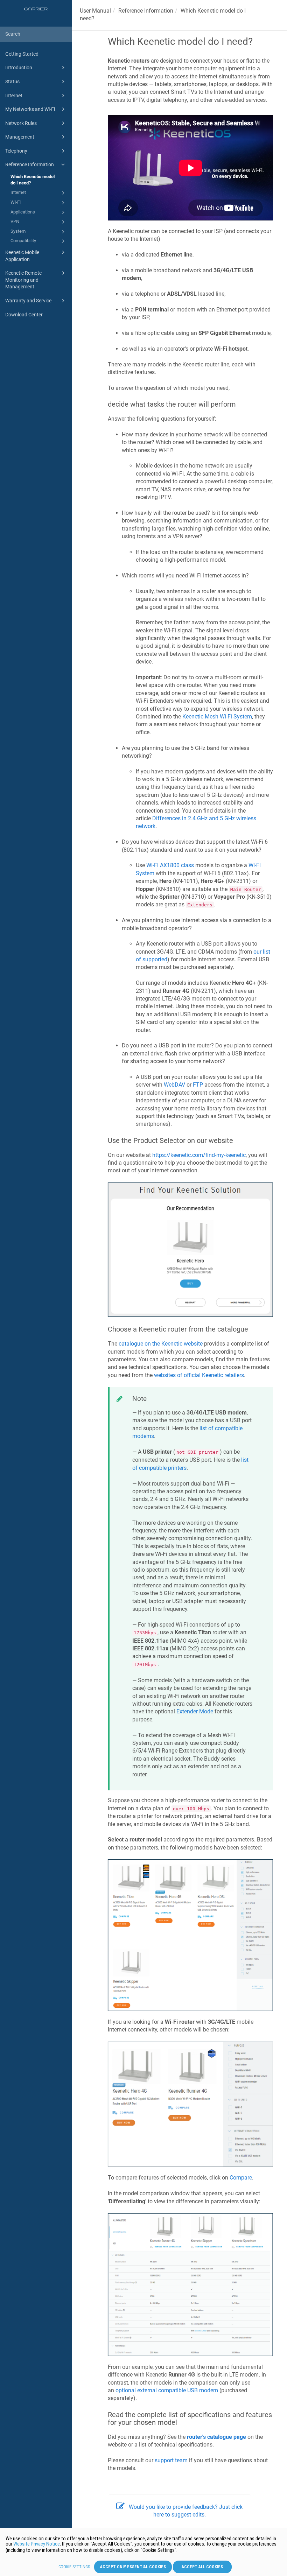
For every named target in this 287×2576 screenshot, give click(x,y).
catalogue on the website (161, 1344)
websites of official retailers (199, 1375)
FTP (198, 1085)
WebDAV (174, 1085)
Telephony (16, 151)
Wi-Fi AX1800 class (170, 865)
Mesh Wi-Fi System (217, 717)
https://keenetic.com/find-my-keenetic (199, 1155)
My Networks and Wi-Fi (30, 109)
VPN (15, 221)
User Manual (95, 11)
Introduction (19, 68)
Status (12, 82)
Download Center (24, 315)
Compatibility (23, 241)
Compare (241, 2178)
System (18, 231)
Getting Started (22, 54)
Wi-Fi (16, 202)
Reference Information (30, 164)
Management (20, 137)
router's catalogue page (216, 2437)
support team (171, 2460)
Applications (23, 212)
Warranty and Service (28, 301)
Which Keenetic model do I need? (33, 180)
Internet (14, 96)
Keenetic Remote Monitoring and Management (23, 280)
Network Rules (21, 123)
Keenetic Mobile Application (22, 256)
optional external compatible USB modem (167, 2390)
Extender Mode (195, 1711)
